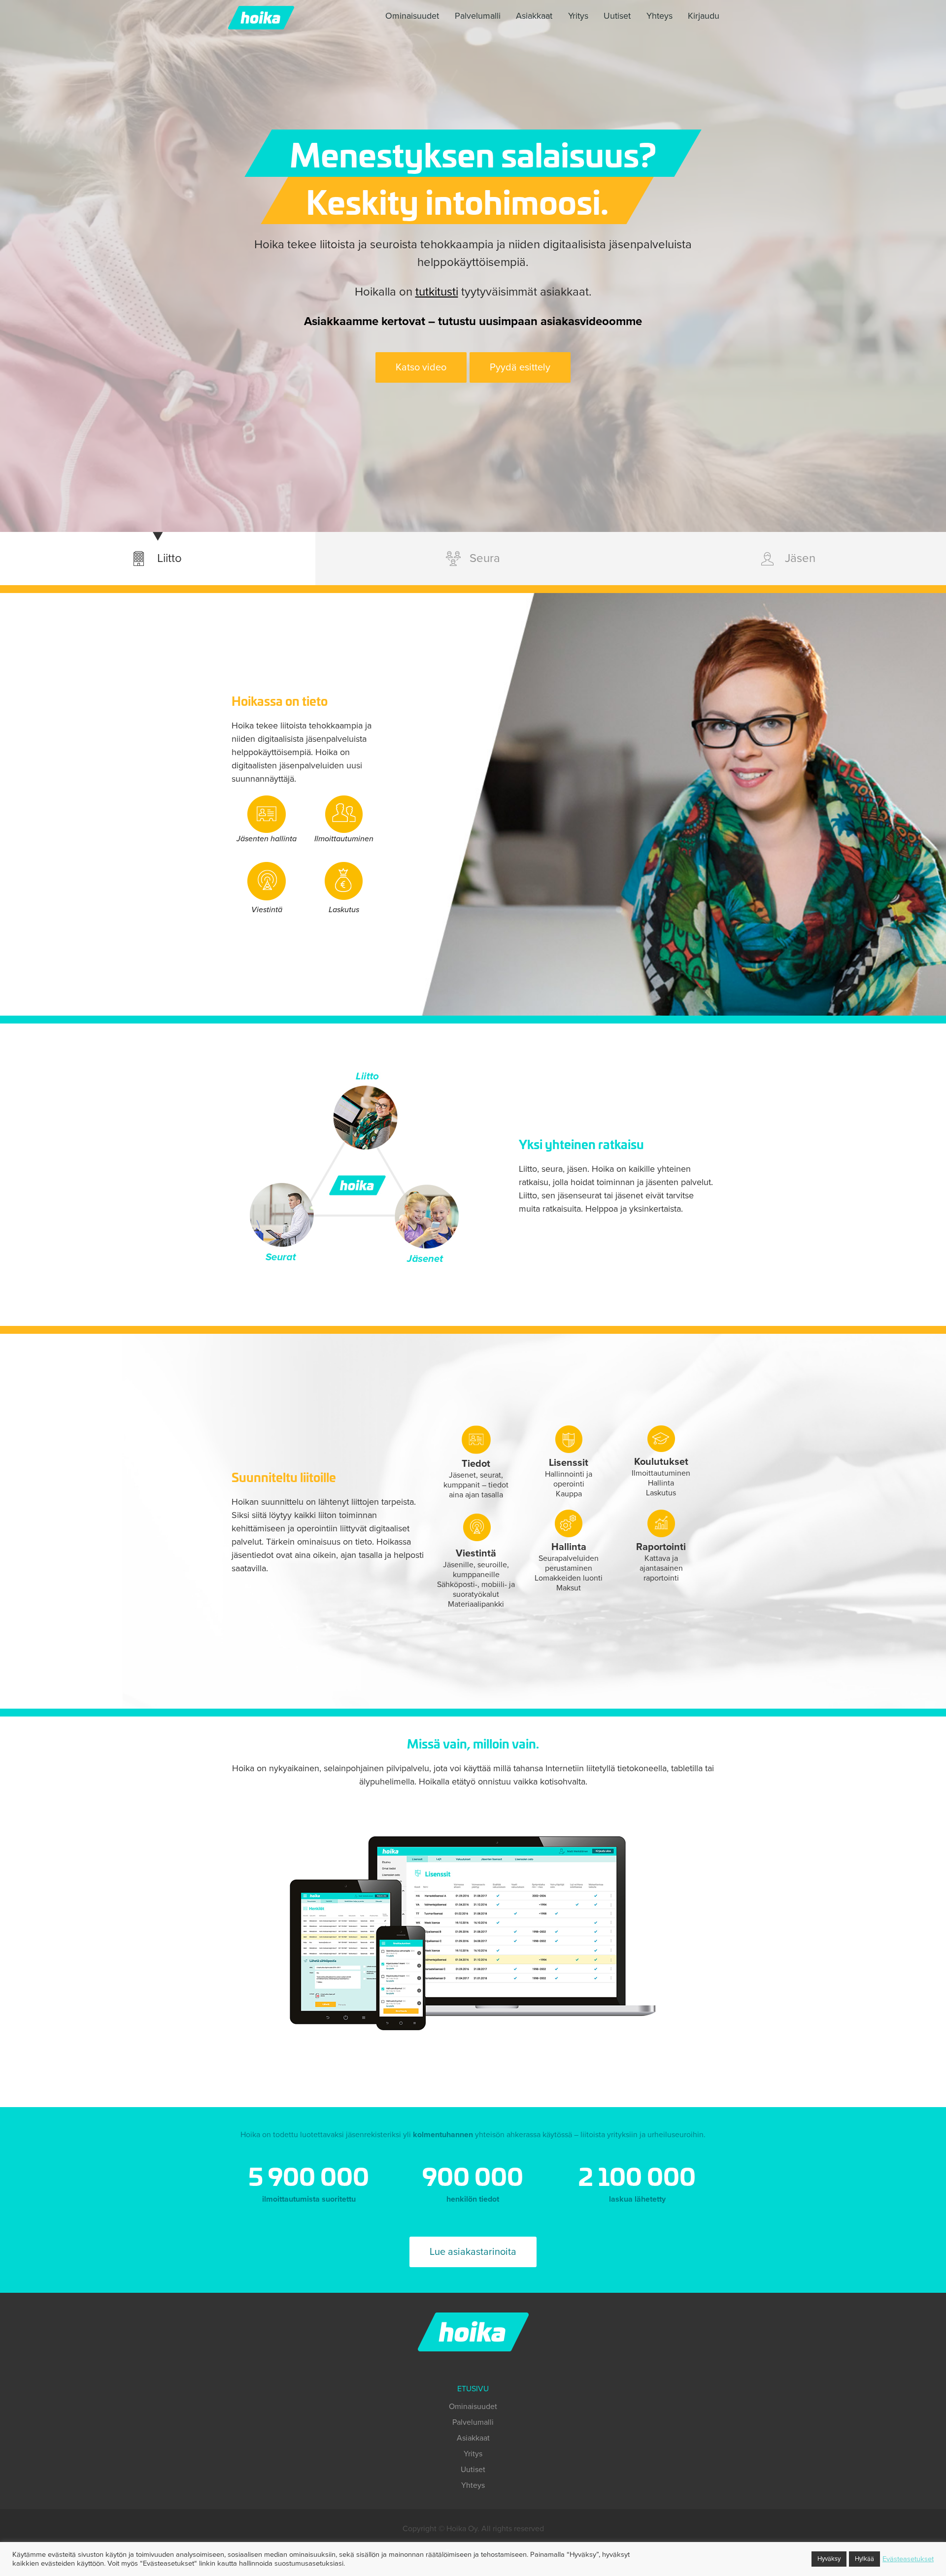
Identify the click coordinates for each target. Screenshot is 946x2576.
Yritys (578, 16)
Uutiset (617, 16)
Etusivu (473, 2389)
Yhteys (659, 16)
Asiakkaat (534, 16)
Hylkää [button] (864, 2559)
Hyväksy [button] (829, 2559)
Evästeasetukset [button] (908, 2559)
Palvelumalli (478, 16)
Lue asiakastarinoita (473, 2252)
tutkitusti (437, 292)
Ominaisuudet (412, 16)
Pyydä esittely (520, 367)
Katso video (421, 367)
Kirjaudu (704, 16)
